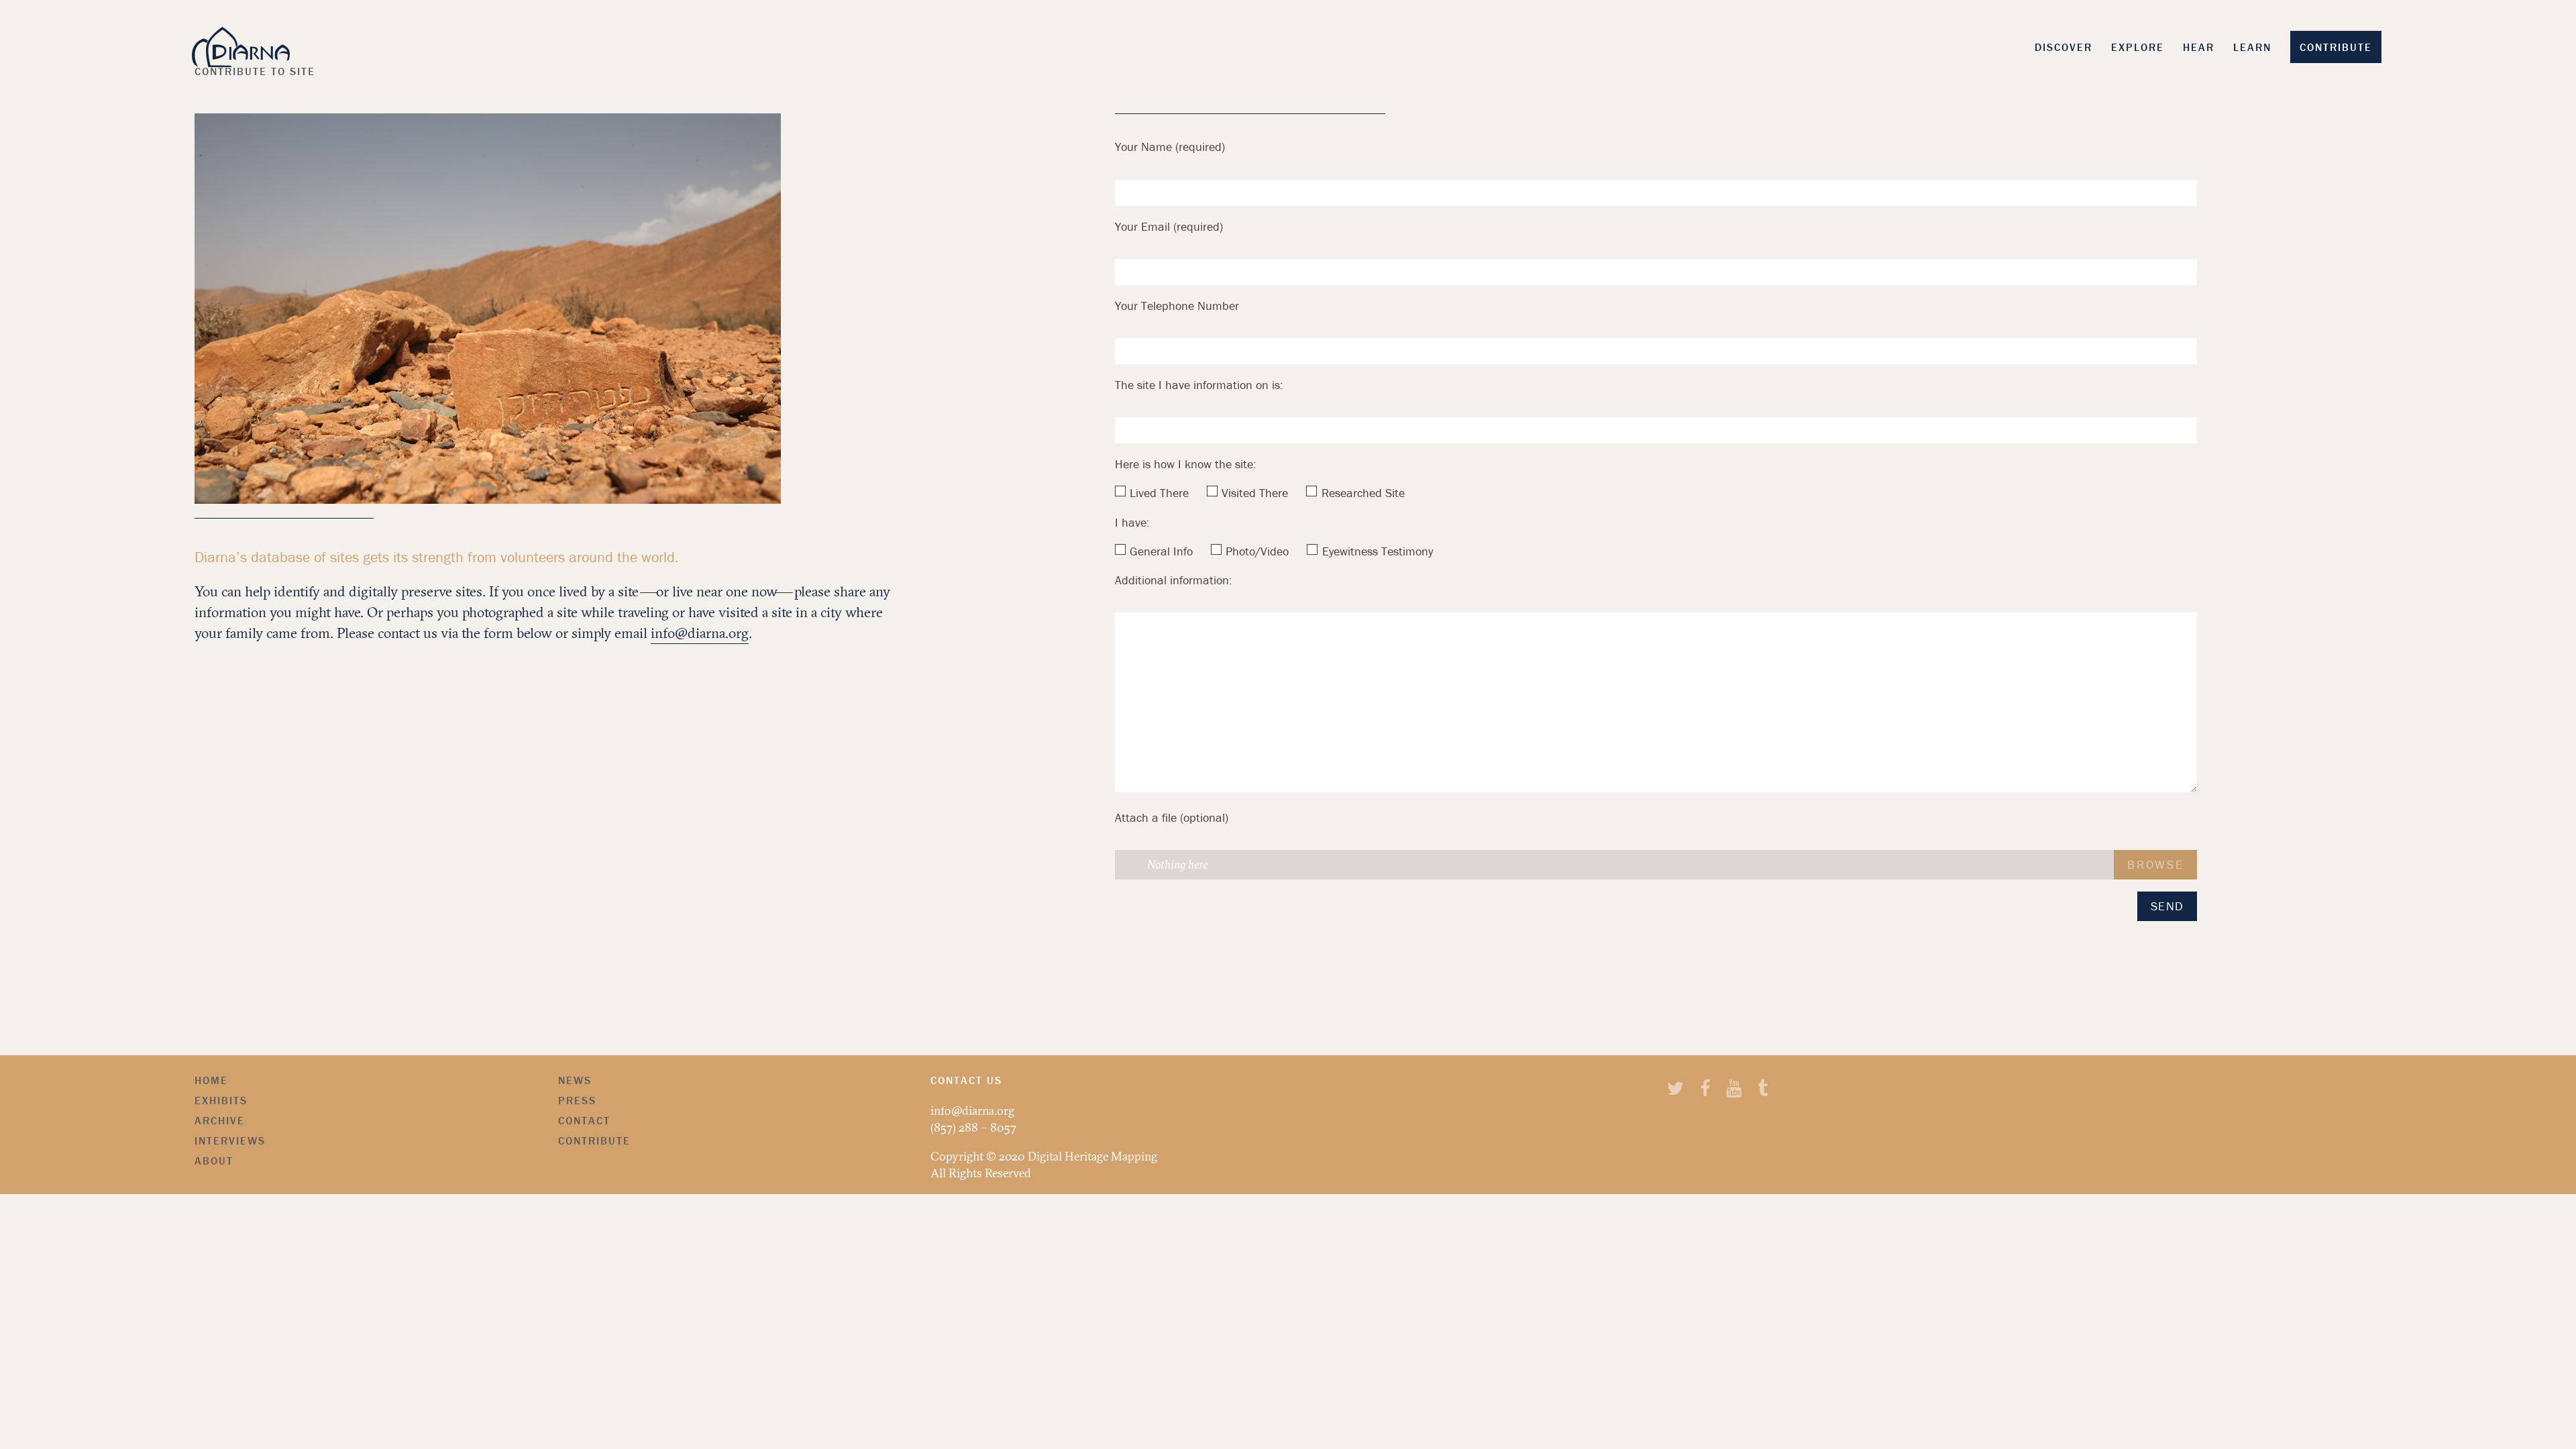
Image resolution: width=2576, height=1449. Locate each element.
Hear (2199, 47)
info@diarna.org (700, 633)
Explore (2138, 47)
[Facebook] (1705, 1090)
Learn (2252, 47)
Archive (220, 1120)
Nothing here (1177, 864)
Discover (2063, 47)
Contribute (2336, 47)
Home (211, 1080)
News (575, 1080)
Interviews (230, 1140)
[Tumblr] (1763, 1090)
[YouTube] (1734, 1090)
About (214, 1161)
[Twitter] (1675, 1090)
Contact (584, 1120)
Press (577, 1100)
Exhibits (221, 1100)
